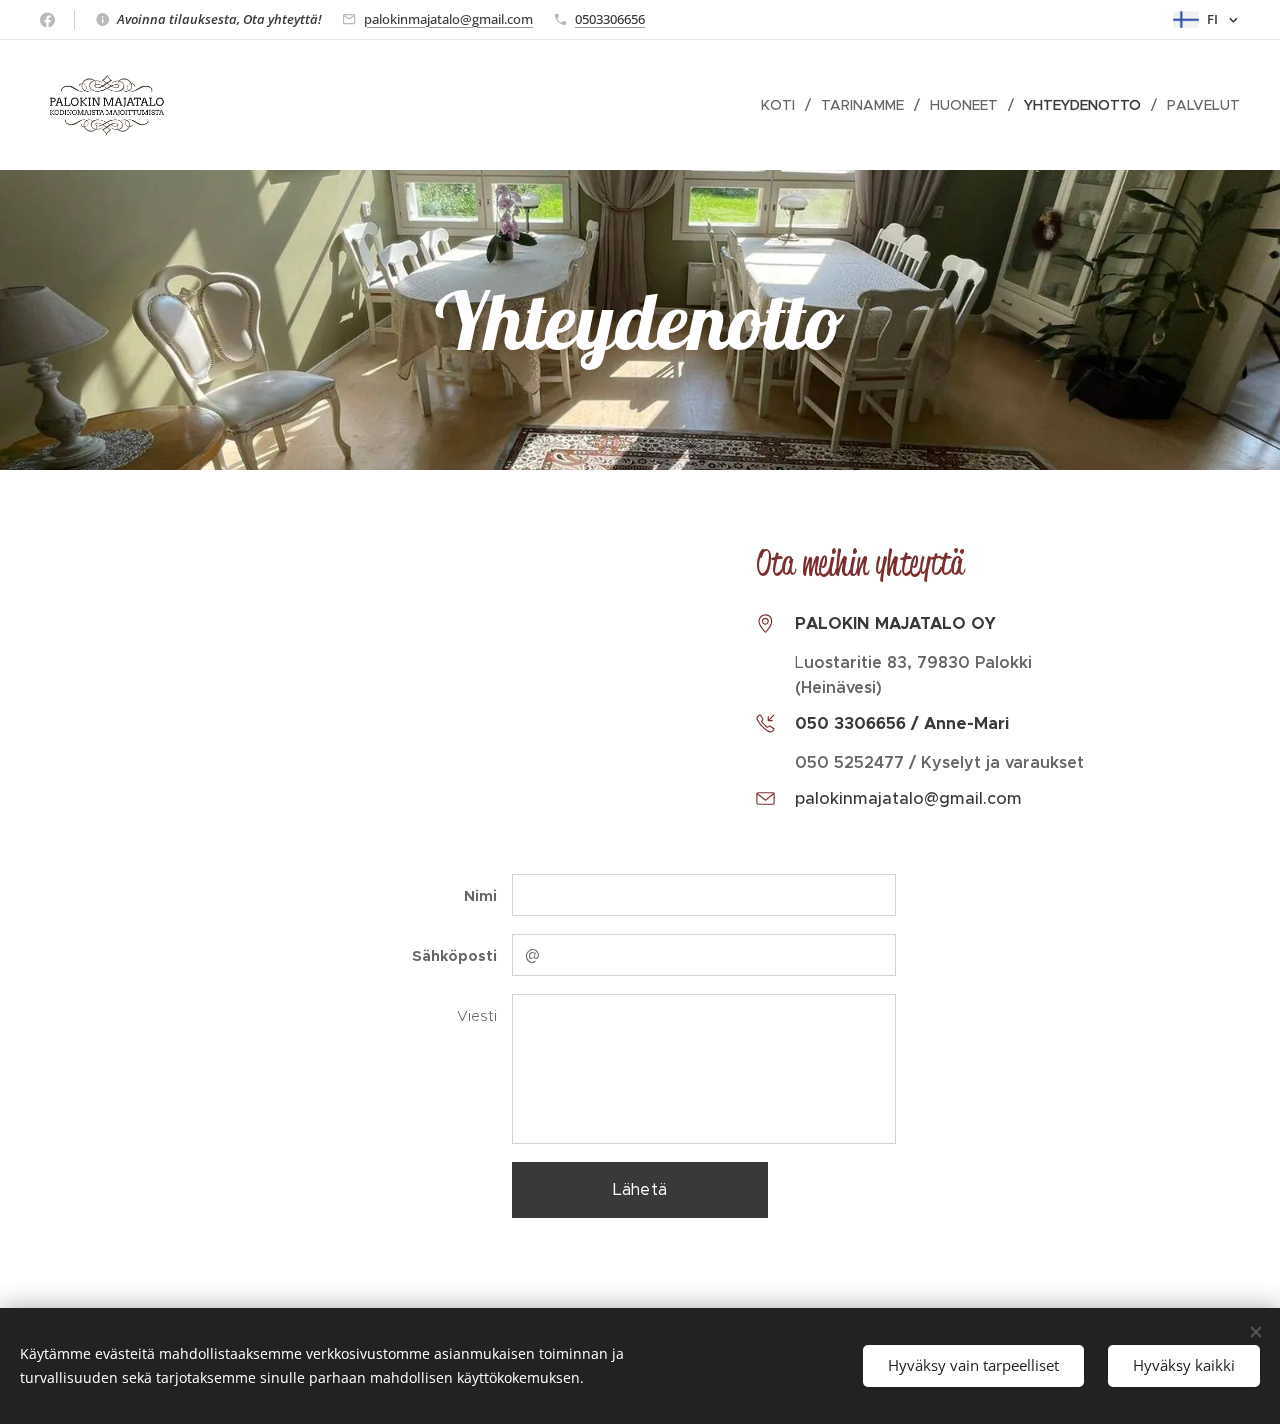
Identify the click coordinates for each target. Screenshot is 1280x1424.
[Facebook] (47, 20)
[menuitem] (783, 105)
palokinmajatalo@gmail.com (448, 19)
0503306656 (610, 19)
